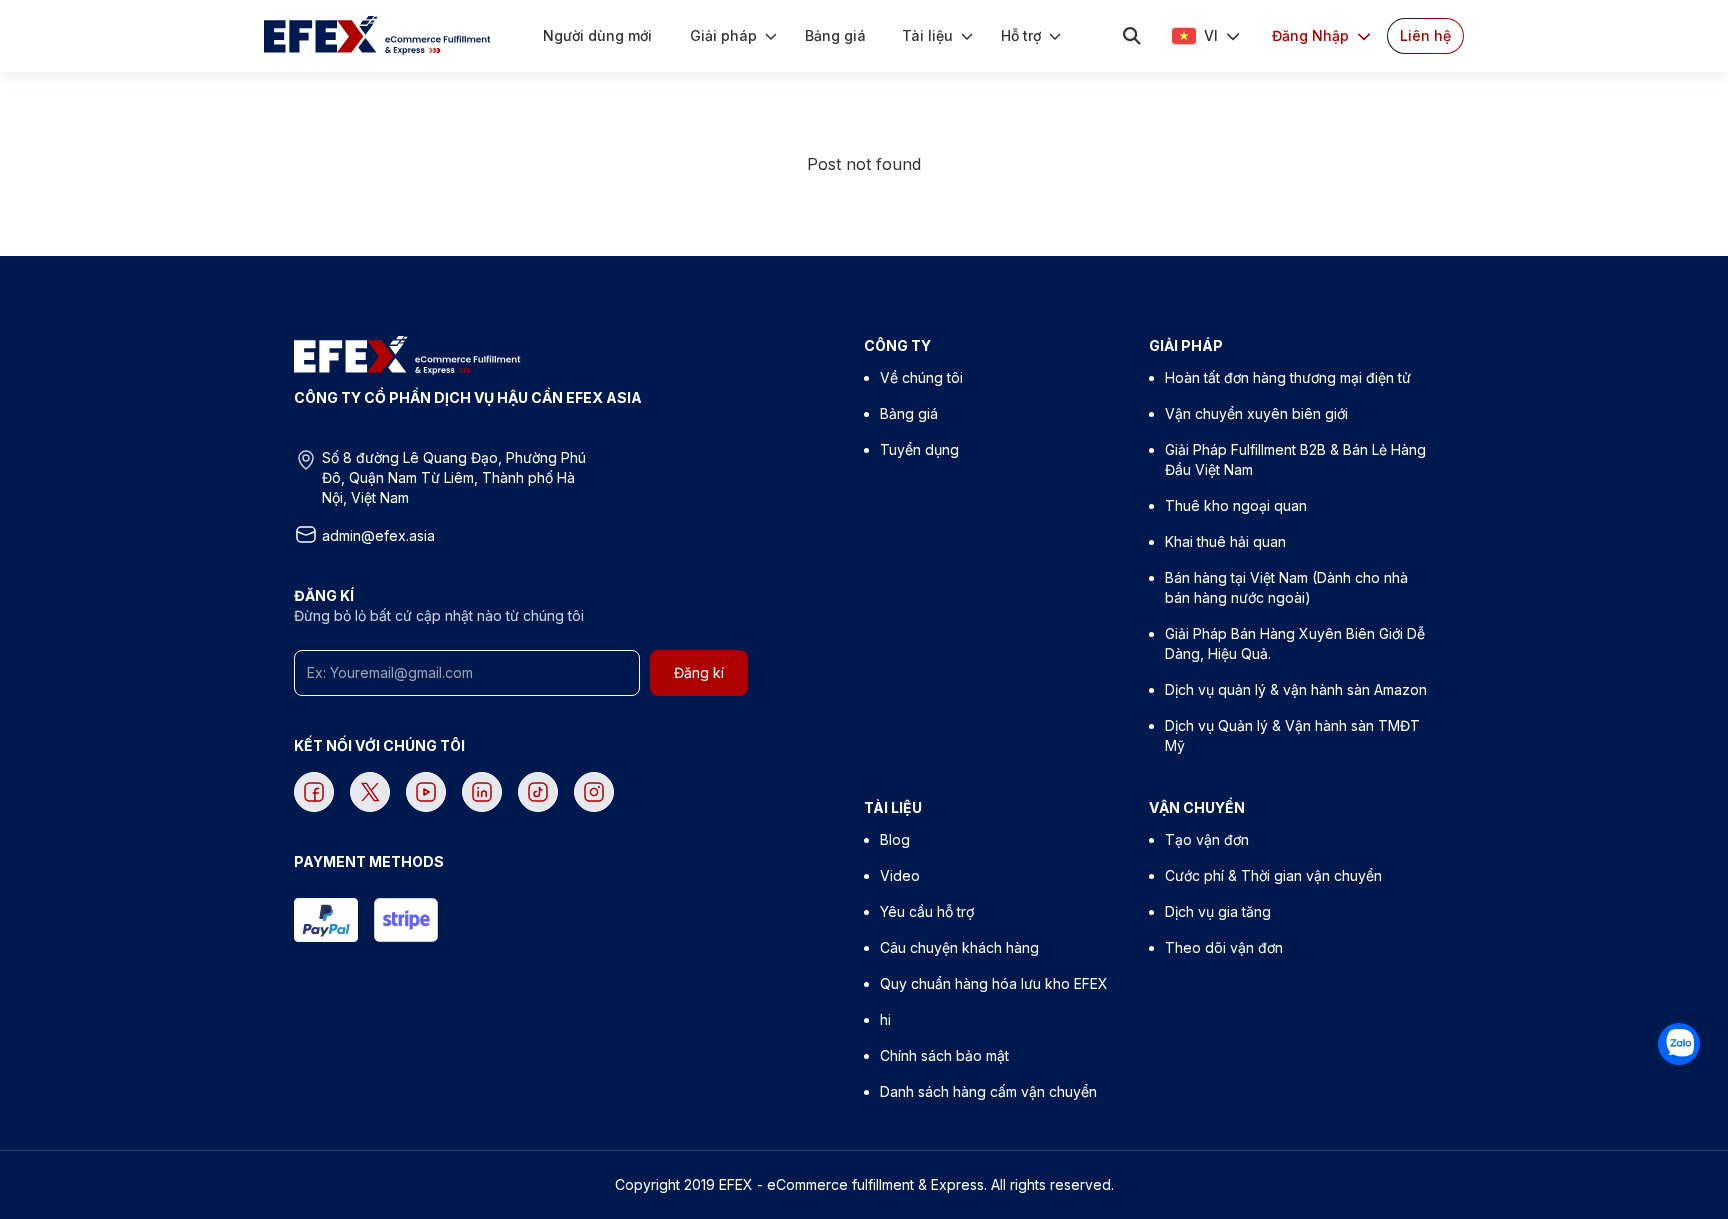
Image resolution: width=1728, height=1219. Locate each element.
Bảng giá (909, 413)
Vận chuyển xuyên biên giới (1256, 413)
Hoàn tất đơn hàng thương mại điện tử (1288, 377)
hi (885, 1019)
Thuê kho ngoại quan (1236, 505)
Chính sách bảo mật (944, 1055)
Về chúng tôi (921, 377)
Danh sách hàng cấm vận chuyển (988, 1091)
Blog (895, 839)
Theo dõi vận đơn (1224, 947)
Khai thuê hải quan (1225, 541)
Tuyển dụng (919, 449)
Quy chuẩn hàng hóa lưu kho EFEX (994, 983)
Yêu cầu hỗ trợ (927, 911)
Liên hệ (1425, 35)
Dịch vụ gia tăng (1218, 911)
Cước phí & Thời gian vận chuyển (1273, 875)
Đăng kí (699, 672)
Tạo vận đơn (1207, 839)
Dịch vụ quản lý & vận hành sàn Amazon (1296, 689)
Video (900, 875)
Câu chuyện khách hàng (959, 947)
